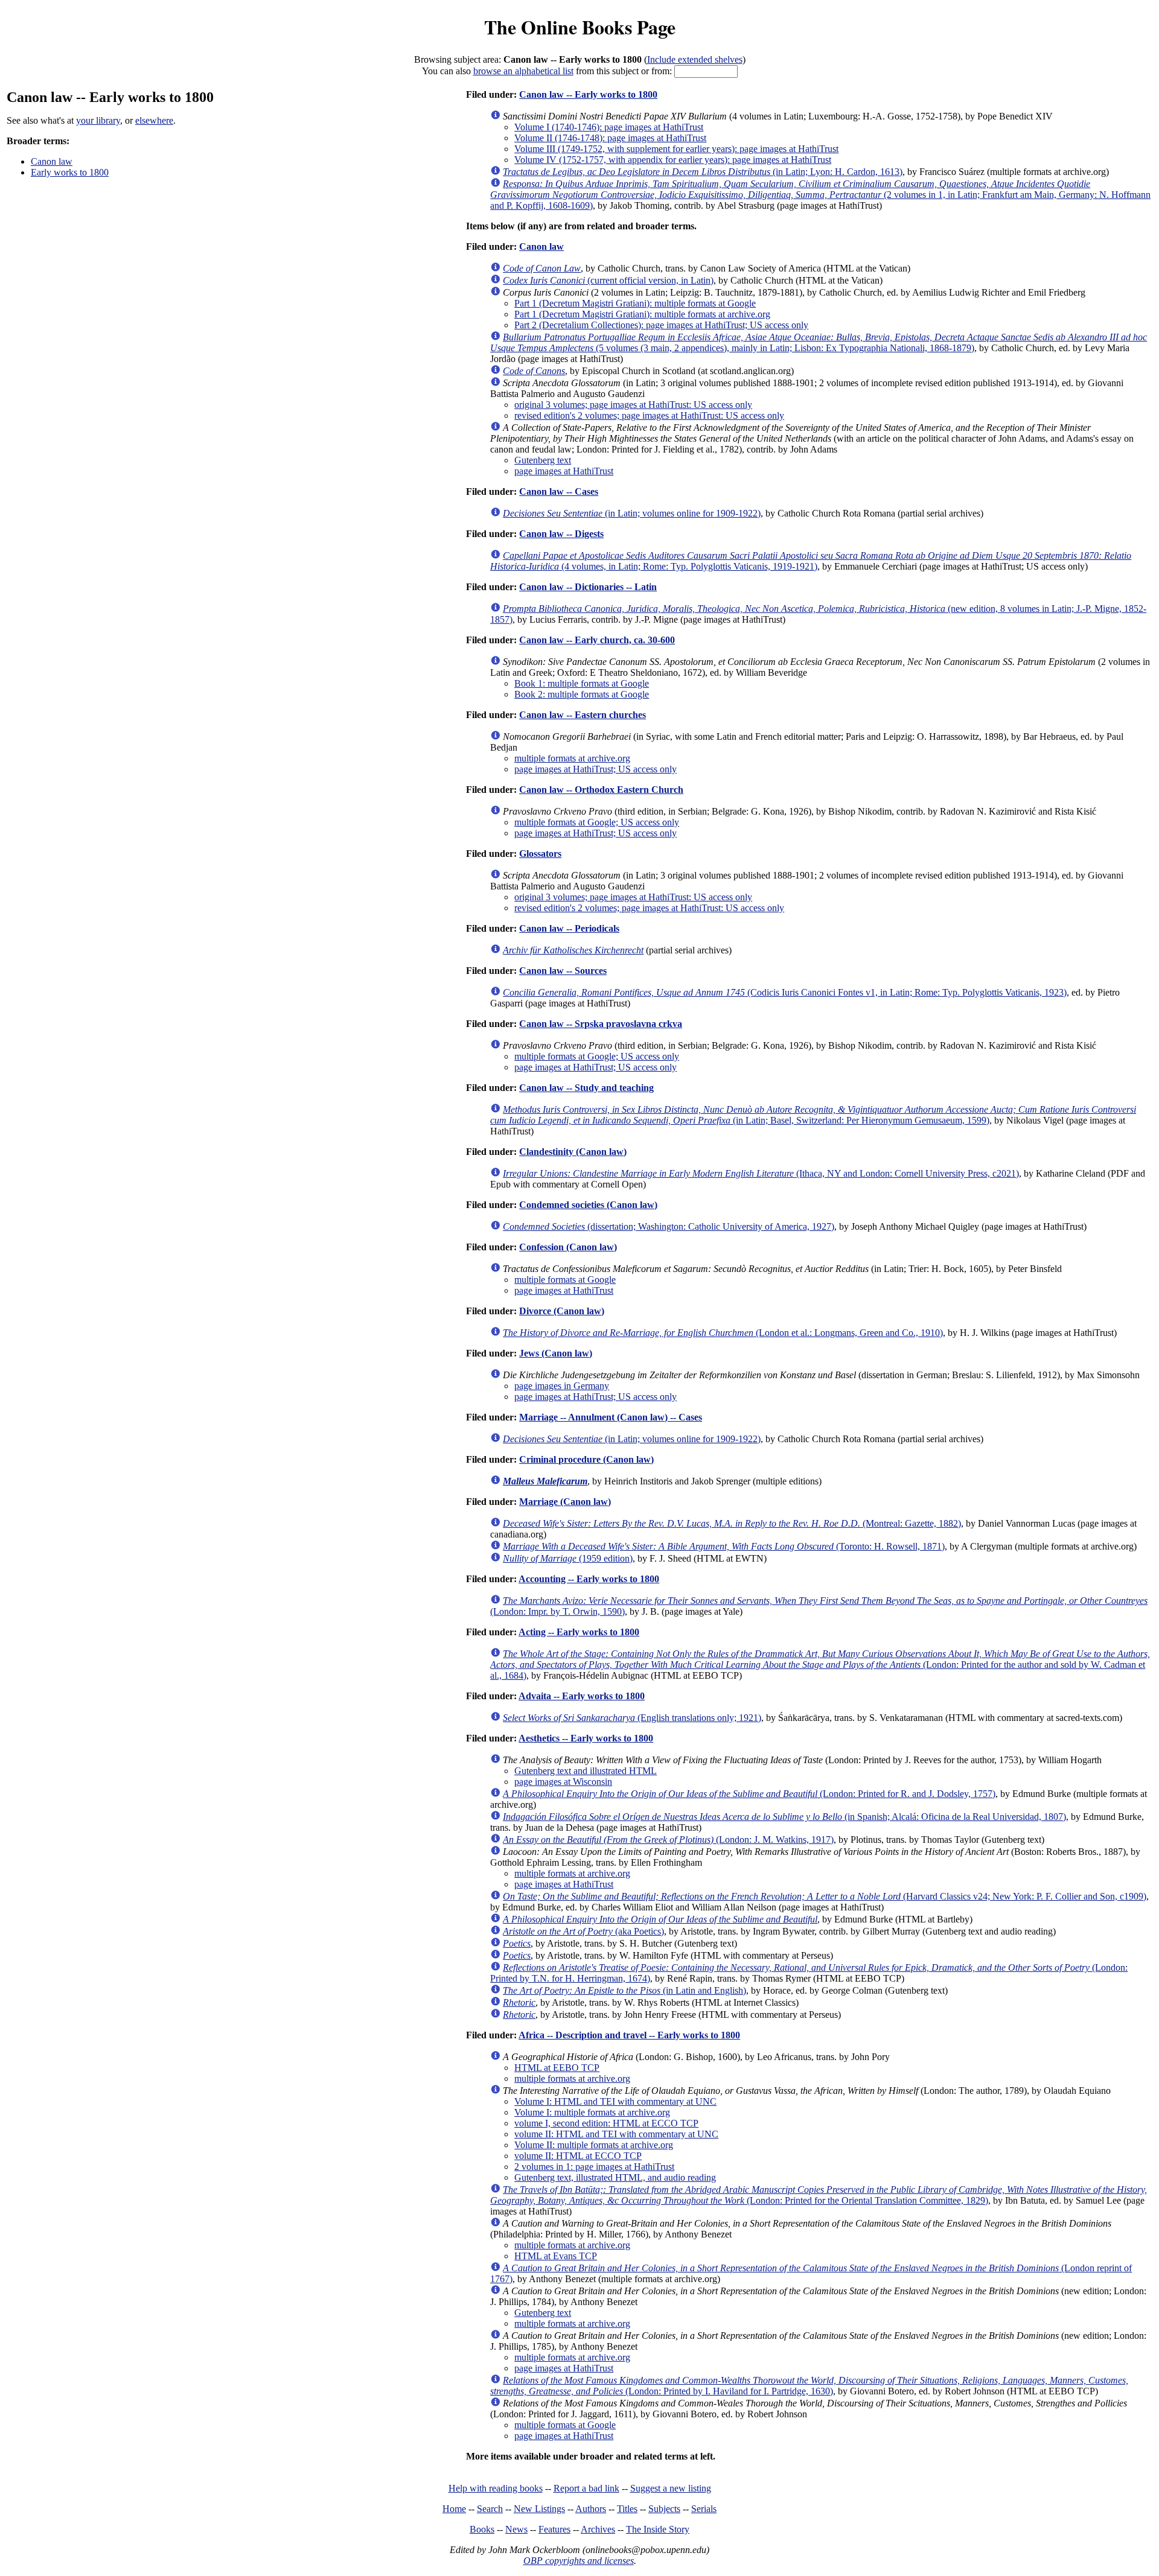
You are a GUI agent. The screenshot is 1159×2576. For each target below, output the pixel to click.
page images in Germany (562, 1386)
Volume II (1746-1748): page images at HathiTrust (610, 138)
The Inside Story (658, 2529)
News (516, 2529)
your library (98, 120)
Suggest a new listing (671, 2488)
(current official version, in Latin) (608, 280)
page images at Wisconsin (563, 1782)
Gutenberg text (543, 460)
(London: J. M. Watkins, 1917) (668, 1840)
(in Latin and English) (624, 1990)
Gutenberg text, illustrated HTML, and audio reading (615, 2177)
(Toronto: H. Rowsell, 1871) (724, 1546)
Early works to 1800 (70, 172)
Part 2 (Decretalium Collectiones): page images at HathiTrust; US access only (661, 325)
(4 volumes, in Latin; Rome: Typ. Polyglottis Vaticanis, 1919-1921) (811, 561)
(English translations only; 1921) (632, 1718)
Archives (598, 2529)
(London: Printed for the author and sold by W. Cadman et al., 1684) (820, 1665)
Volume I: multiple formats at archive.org (592, 2112)
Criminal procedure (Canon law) (586, 1459)
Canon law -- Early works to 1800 (588, 94)
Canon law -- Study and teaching (586, 1088)
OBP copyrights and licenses (579, 2561)
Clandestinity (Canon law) (573, 1152)
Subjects (664, 2509)
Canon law (52, 161)
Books (482, 2529)
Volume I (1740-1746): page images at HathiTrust (609, 127)
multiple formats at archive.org (572, 758)
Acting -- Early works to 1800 (579, 1632)
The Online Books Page (580, 27)
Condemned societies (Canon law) (588, 1205)
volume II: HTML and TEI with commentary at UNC (616, 2134)
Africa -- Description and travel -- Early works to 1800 (629, 2035)
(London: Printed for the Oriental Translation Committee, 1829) (819, 2195)
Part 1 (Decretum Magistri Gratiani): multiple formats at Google (635, 303)
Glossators (540, 854)
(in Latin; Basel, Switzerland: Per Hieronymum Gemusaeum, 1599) (813, 1115)
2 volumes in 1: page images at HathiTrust (594, 2167)
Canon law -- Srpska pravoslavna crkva (601, 1024)
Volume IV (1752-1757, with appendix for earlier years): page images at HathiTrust (673, 160)
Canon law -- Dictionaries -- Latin (588, 587)
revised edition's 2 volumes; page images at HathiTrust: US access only (649, 415)
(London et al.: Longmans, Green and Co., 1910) (723, 1333)
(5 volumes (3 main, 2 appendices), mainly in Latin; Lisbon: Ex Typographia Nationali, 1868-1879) (819, 342)
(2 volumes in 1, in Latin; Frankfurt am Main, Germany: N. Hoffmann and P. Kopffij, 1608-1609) (820, 195)
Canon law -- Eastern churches (583, 715)
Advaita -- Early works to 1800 (582, 1696)
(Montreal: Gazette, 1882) (732, 1523)
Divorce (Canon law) (562, 1311)
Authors (591, 2509)
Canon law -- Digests (561, 534)
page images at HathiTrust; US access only (595, 769)
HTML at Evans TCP (556, 2256)
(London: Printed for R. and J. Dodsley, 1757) (749, 1794)
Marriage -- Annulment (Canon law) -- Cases (611, 1417)
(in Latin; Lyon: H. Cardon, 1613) (703, 172)
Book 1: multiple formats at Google (582, 683)
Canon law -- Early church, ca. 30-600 (597, 640)
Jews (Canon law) (556, 1353)
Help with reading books (496, 2488)
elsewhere (154, 120)
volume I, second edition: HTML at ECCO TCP (606, 2123)
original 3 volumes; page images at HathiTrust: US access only (633, 405)
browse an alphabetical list (523, 71)
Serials (704, 2509)
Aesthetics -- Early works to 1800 (586, 1738)
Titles (627, 2509)
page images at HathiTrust (564, 471)
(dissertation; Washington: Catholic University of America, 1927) (669, 1226)
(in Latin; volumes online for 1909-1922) (632, 513)
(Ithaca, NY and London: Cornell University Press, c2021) (761, 1173)
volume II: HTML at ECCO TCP (578, 2156)
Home (454, 2509)
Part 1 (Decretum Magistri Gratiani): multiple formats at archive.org (642, 314)
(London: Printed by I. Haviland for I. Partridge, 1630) (809, 2386)
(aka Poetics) (583, 1931)
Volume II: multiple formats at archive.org (594, 2145)
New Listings (539, 2509)
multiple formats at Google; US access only (597, 822)
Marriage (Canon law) (565, 1502)
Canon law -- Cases (559, 491)
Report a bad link (586, 2488)
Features (554, 2529)
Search (490, 2509)
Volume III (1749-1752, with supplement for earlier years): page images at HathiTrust (676, 149)
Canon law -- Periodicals (569, 928)
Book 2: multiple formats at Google (582, 694)
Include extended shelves (695, 59)
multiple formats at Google (565, 1280)
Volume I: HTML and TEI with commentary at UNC (615, 2101)
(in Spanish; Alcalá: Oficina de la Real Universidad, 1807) (784, 1817)
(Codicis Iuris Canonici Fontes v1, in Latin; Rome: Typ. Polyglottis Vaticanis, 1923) (785, 992)
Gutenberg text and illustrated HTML (586, 1771)
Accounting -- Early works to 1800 (589, 1579)
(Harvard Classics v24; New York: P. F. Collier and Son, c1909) (825, 1896)
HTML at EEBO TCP (557, 2068)
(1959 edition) (568, 1558)
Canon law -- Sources (563, 971)
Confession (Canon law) (568, 1247)
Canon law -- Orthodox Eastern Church (601, 790)
